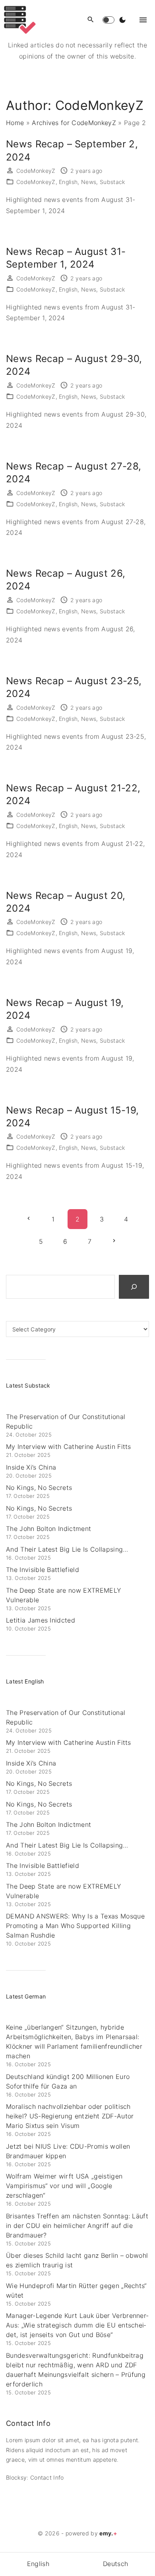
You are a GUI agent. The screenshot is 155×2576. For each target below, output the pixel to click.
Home (15, 123)
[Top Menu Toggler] (143, 20)
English (68, 182)
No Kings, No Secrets (39, 1488)
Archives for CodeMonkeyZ (74, 123)
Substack (112, 182)
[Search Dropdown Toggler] (91, 20)
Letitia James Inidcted (41, 1620)
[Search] (134, 1287)
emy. (108, 2533)
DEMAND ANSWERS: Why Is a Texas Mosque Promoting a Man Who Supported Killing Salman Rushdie (75, 1926)
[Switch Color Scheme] (122, 20)
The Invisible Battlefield (43, 1570)
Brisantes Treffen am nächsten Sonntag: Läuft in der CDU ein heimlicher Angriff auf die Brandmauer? (77, 2226)
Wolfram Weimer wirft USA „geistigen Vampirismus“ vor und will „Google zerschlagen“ (64, 2186)
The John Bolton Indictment (48, 1529)
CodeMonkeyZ (36, 182)
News (89, 182)
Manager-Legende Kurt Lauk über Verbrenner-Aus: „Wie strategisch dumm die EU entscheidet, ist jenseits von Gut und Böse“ (77, 2325)
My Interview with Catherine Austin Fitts (69, 1447)
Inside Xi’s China (31, 1467)
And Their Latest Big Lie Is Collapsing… (67, 1549)
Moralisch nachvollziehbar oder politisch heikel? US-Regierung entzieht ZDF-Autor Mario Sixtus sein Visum (70, 2116)
